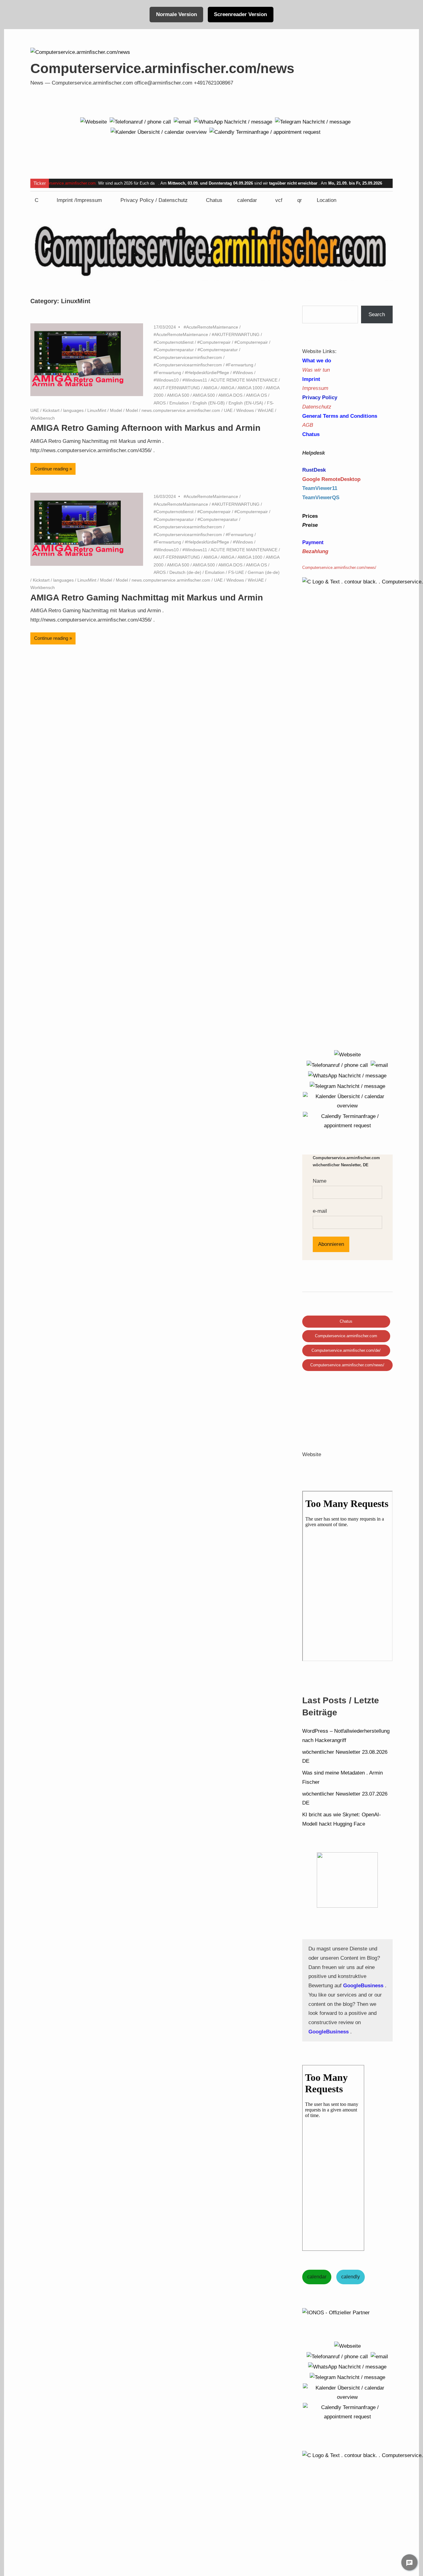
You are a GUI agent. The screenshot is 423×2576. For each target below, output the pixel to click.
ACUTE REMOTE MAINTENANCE (244, 380)
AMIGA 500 (178, 395)
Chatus (214, 200)
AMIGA (210, 388)
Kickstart (51, 410)
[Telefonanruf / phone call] (140, 122)
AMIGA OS (256, 395)
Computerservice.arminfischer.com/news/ (347, 1365)
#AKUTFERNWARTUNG (236, 334)
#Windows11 (195, 380)
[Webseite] (94, 122)
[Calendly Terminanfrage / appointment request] (265, 132)
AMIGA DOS (230, 395)
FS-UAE (236, 572)
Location (327, 200)
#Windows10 (166, 380)
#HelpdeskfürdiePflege (207, 373)
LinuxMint (97, 410)
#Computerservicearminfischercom (188, 357)
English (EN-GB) (209, 403)
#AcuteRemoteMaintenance (211, 327)
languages (73, 410)
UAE (228, 410)
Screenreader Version (240, 14)
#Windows (243, 373)
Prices (310, 516)
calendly (351, 2277)
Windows (245, 410)
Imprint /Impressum (79, 200)
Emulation (179, 403)
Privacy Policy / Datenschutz (154, 200)
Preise (310, 525)
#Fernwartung (240, 365)
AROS (160, 403)
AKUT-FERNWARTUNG (177, 388)
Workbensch (43, 418)
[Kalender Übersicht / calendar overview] (159, 132)
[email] (182, 122)
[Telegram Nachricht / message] (313, 122)
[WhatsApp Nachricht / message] (233, 122)
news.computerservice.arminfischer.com (181, 410)
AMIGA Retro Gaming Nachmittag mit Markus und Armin (147, 598)
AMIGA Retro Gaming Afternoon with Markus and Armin (145, 428)
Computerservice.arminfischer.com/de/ (346, 1350)
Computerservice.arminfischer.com (65, 183)
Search (377, 314)
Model (116, 410)
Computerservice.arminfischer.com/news (162, 68)
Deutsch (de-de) (185, 572)
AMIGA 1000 (250, 388)
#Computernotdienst (174, 342)
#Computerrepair (214, 342)
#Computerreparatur (174, 350)
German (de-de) (264, 572)
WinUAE (266, 410)
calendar (247, 200)
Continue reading (51, 469)
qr (300, 200)
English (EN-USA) (246, 403)
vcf (279, 200)
